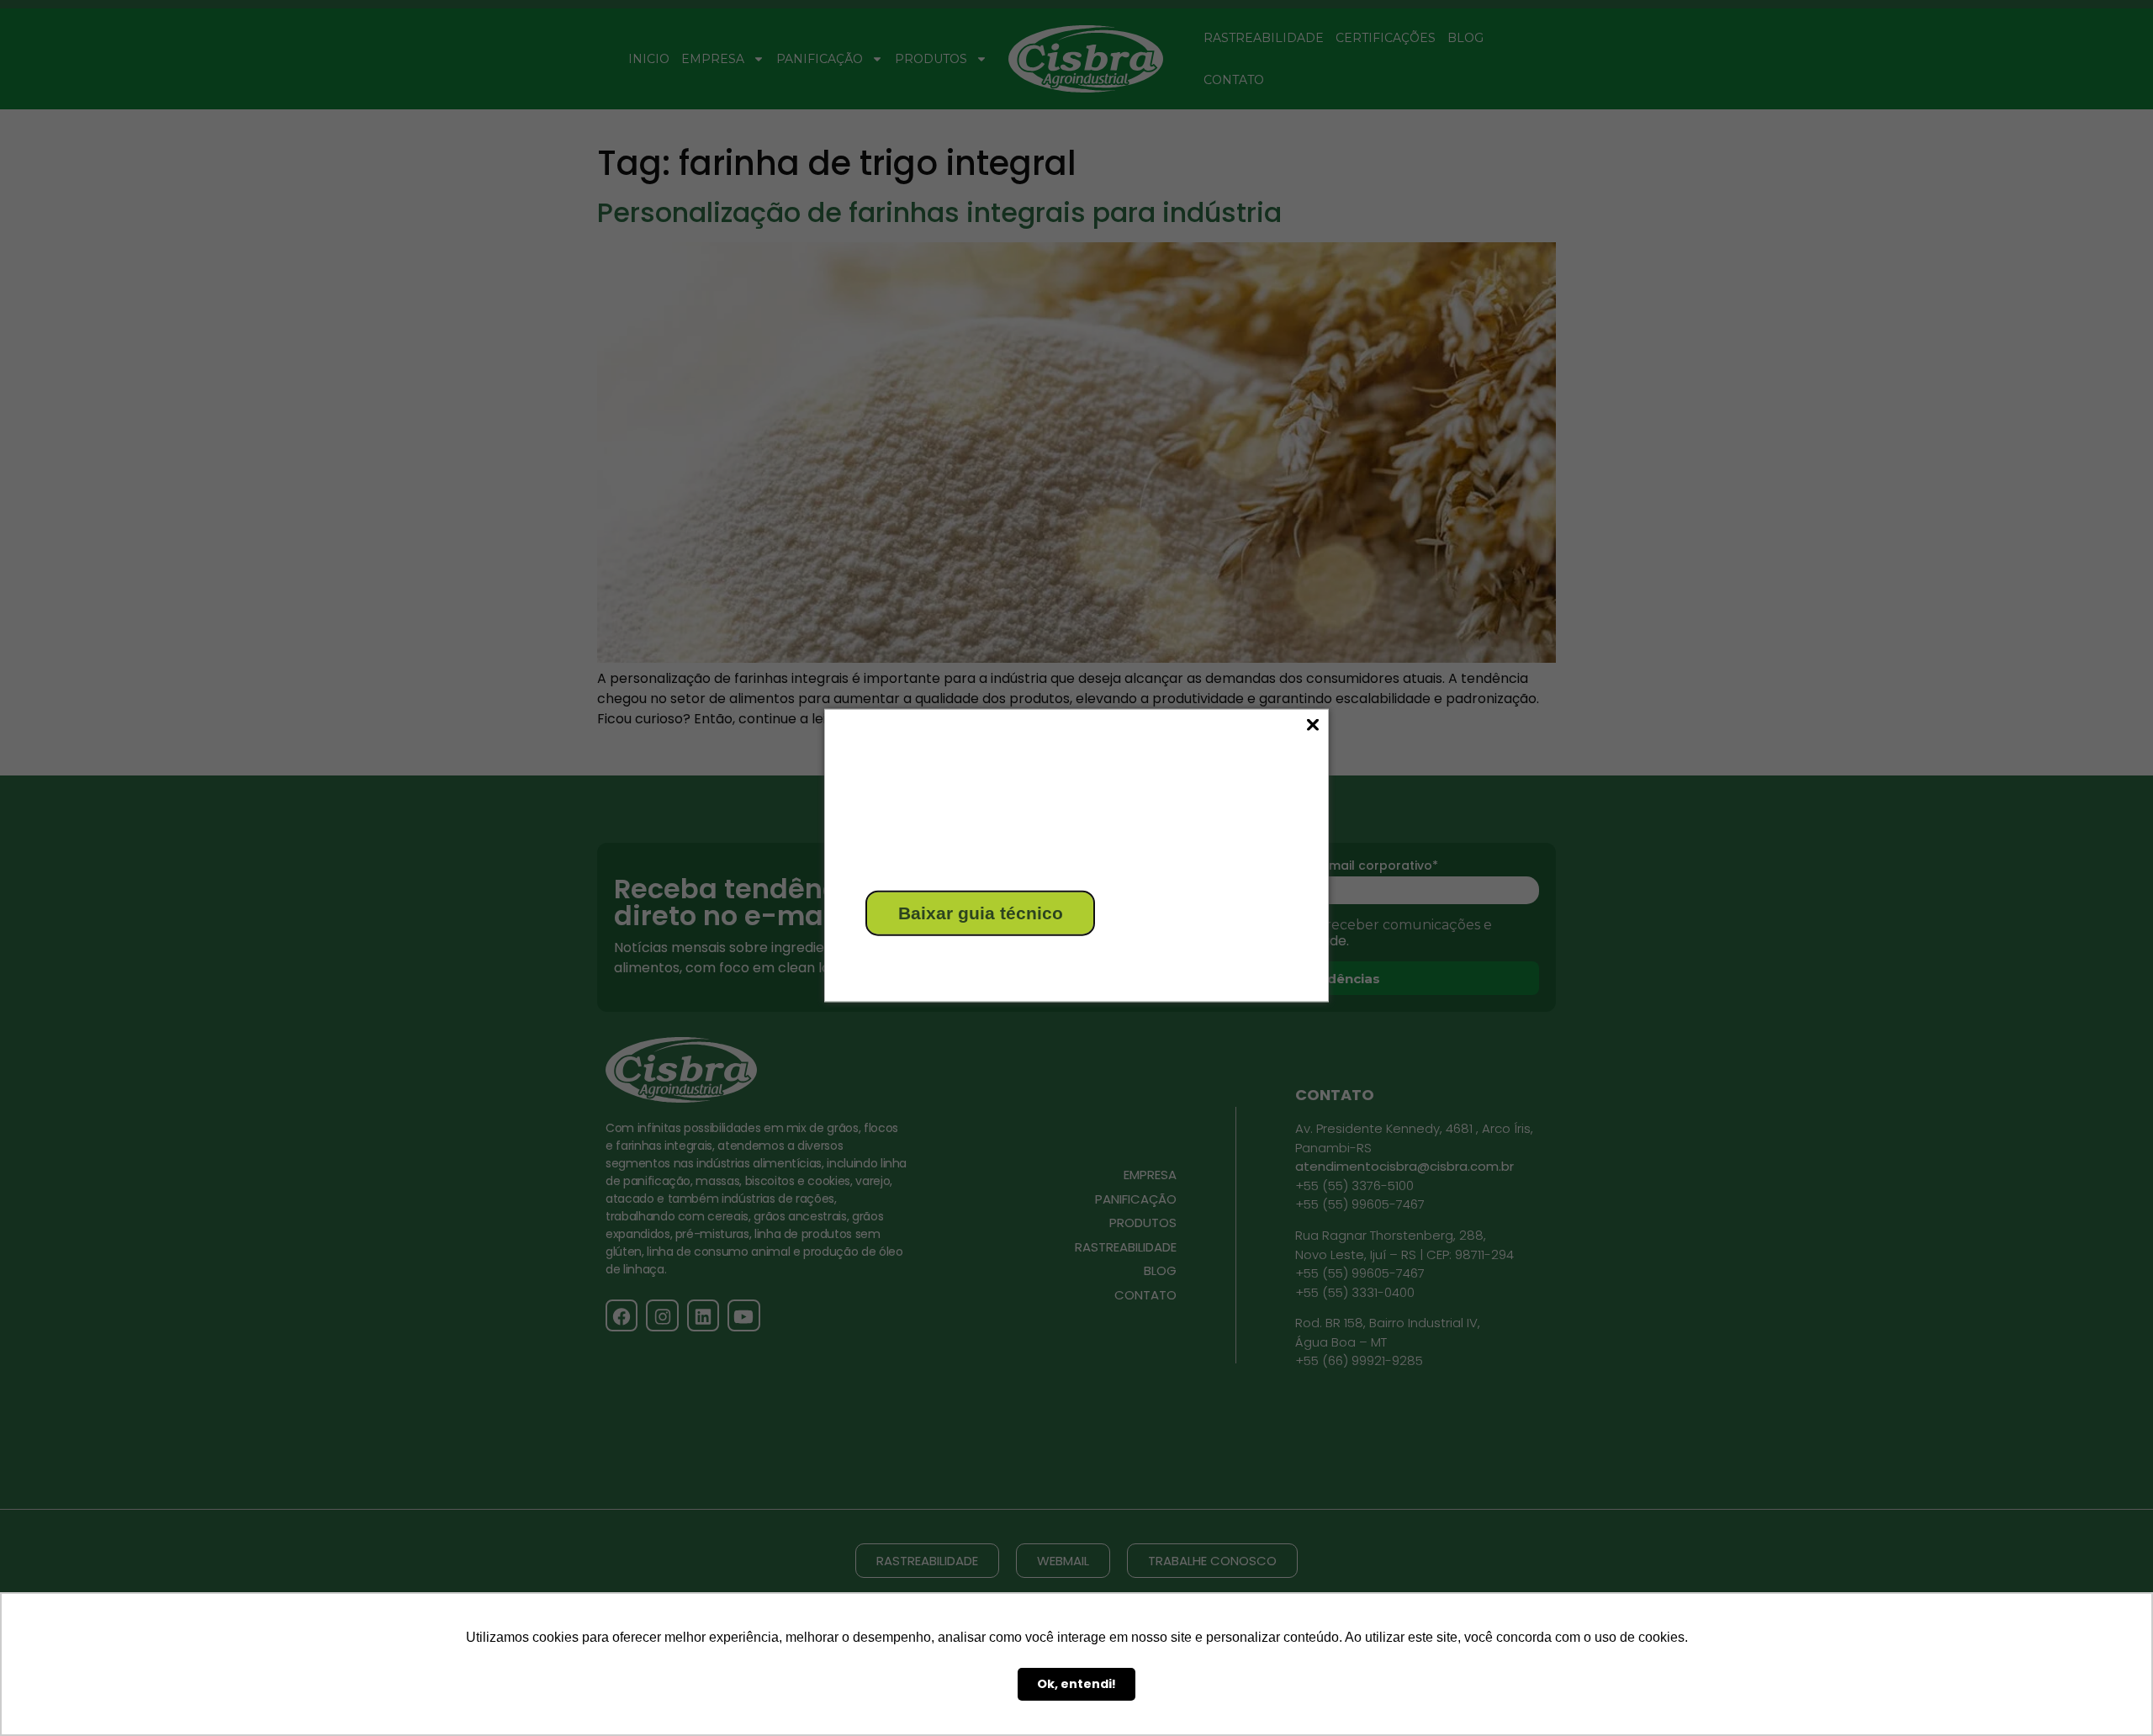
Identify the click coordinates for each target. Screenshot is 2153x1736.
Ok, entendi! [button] (1076, 1684)
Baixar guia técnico (981, 913)
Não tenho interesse (927, 960)
